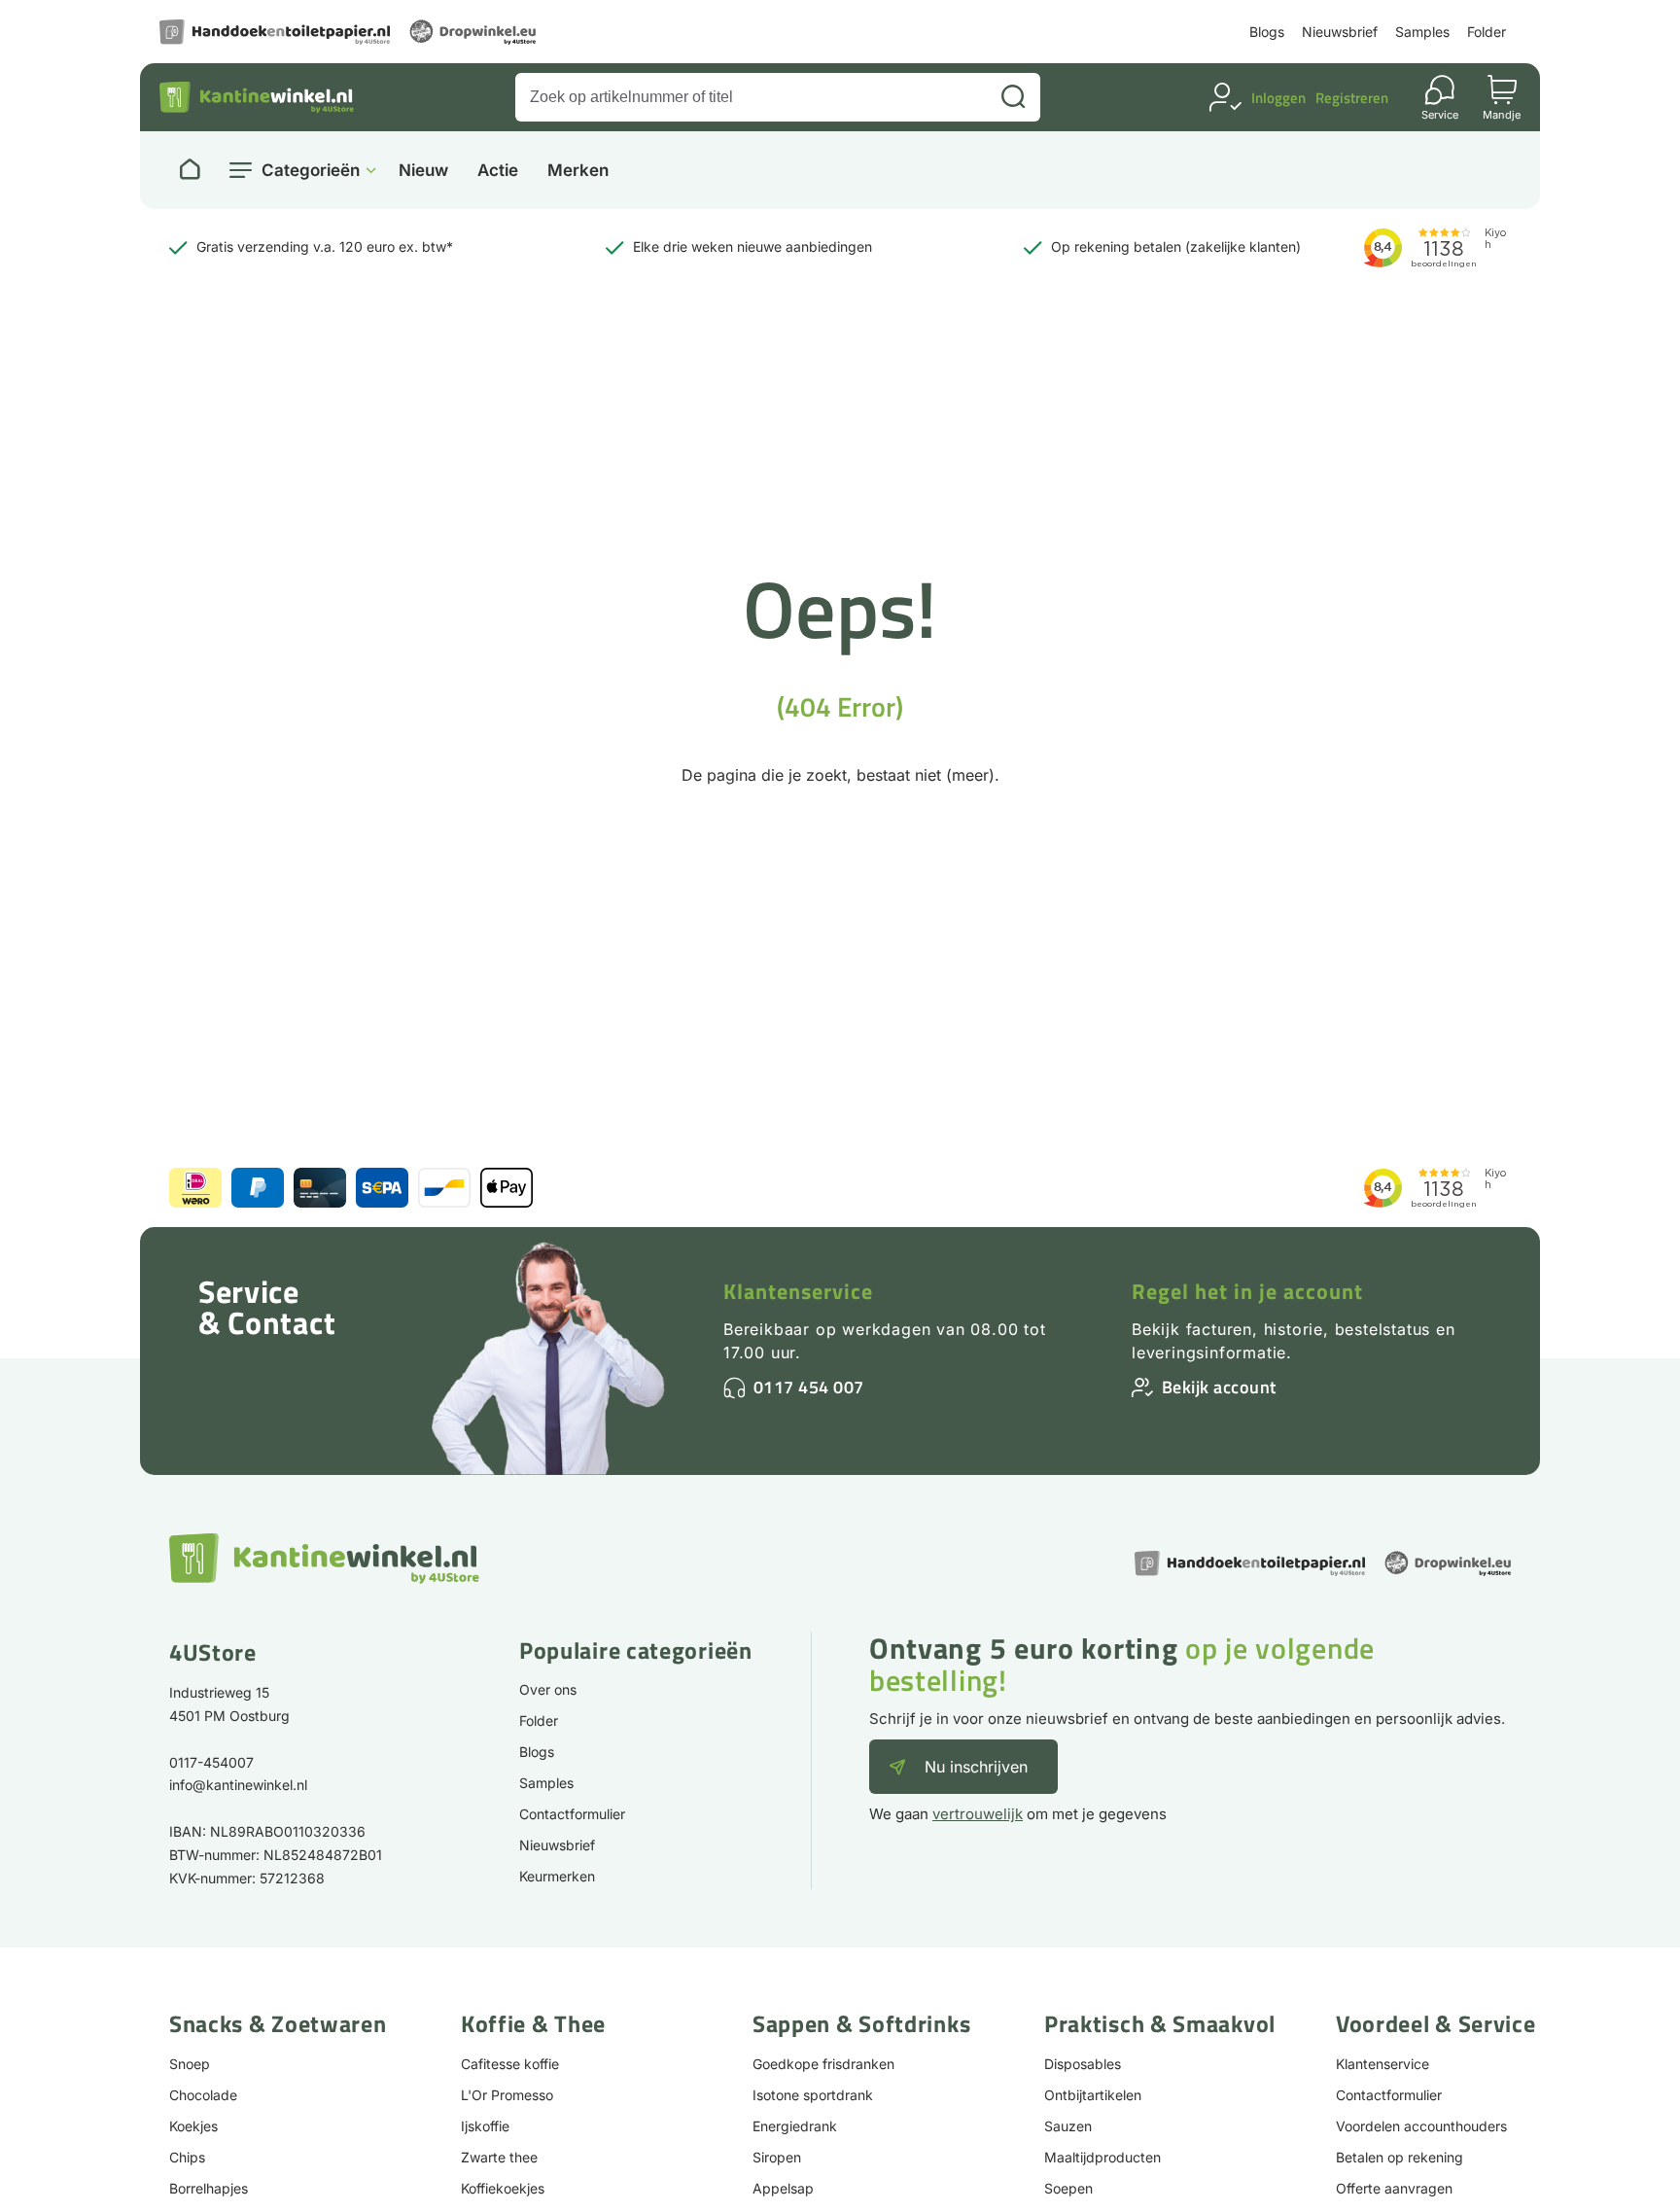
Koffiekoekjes (503, 2188)
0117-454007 (211, 1762)
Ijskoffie (485, 2126)
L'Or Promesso (507, 2095)
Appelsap (783, 2188)
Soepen (1068, 2188)
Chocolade (203, 2095)
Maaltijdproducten (1102, 2157)
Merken (578, 171)
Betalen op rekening (1400, 2157)
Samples (1422, 32)
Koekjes (193, 2126)
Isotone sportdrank (813, 2095)
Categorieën (311, 170)
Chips (187, 2157)
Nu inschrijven (976, 1767)
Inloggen (1278, 98)
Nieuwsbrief (1340, 32)
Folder (1487, 32)
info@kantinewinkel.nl (238, 1785)
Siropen (777, 2157)
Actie (498, 171)
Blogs (1267, 32)
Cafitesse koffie (510, 2064)
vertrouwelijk (978, 1814)
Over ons (548, 1689)
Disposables (1083, 2064)
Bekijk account (1219, 1387)
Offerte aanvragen (1394, 2188)
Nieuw (423, 171)
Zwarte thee (499, 2157)
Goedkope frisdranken (823, 2064)
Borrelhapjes (209, 2188)
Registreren (1352, 98)
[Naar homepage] (190, 170)
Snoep (190, 2064)
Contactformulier (572, 1814)
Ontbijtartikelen (1093, 2095)
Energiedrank (795, 2126)
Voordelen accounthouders (1421, 2126)
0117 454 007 (809, 1387)
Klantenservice (798, 1291)
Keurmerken (557, 1876)
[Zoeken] (1013, 97)
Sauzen (1068, 2126)
